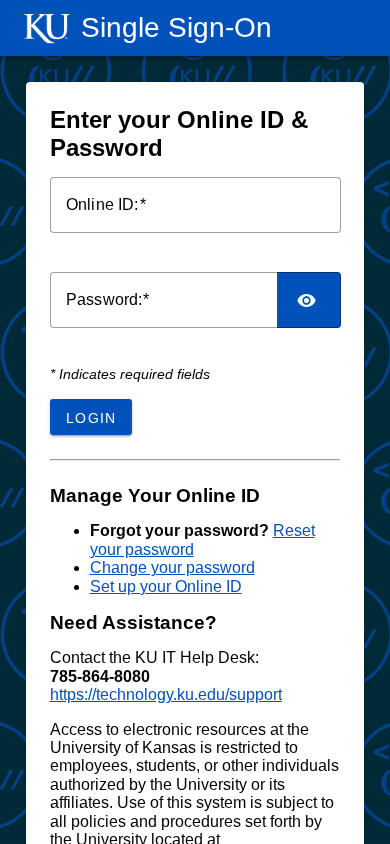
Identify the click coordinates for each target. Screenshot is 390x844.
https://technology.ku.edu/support (166, 694)
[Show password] (308, 300)
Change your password (172, 567)
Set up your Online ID (166, 586)
